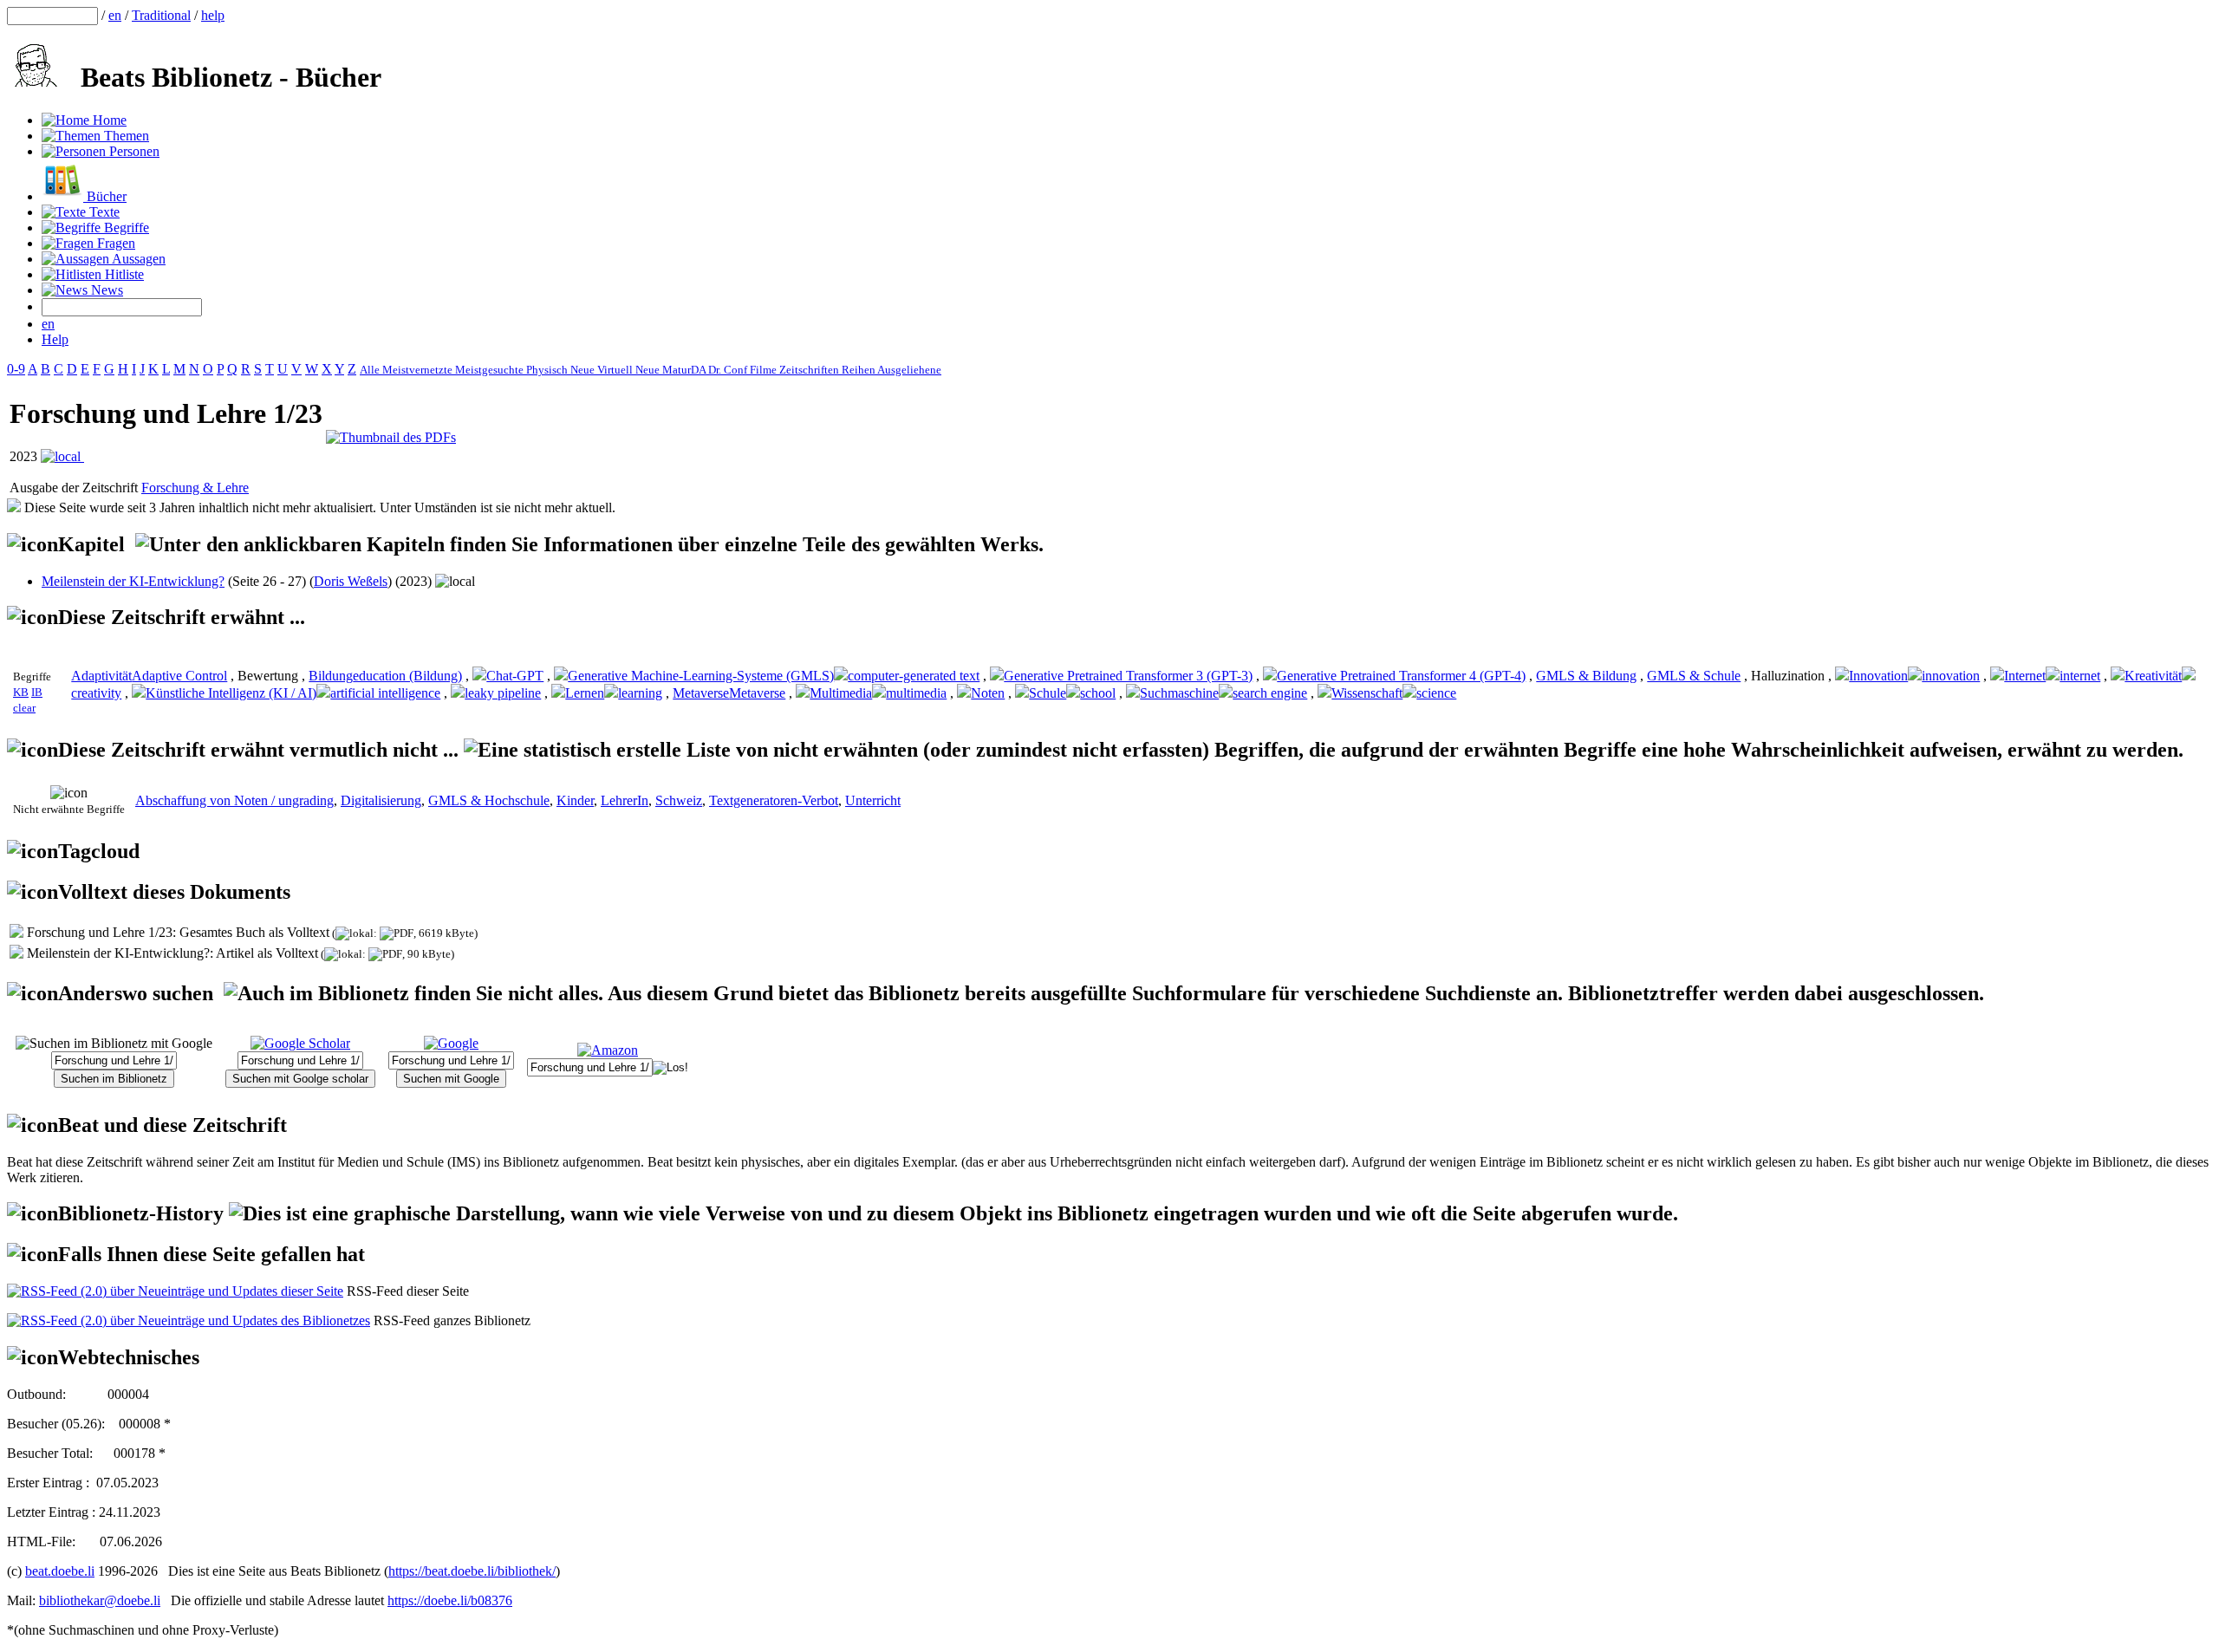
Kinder (575, 800)
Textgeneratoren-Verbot (774, 800)
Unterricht (873, 800)
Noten (988, 693)
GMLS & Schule (1694, 676)
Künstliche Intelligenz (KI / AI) (231, 693)
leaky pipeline (503, 693)
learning (640, 693)
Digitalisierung (381, 800)
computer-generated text (914, 676)
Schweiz (679, 800)
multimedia (916, 693)
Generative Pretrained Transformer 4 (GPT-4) (1401, 676)
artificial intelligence (385, 693)
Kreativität (2153, 676)
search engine (1270, 693)
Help (55, 339)
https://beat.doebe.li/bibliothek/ (472, 1571)
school (1098, 693)
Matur (677, 370)
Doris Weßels (351, 581)
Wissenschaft (1367, 693)
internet (2080, 676)
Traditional (161, 15)
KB (21, 692)
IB (37, 692)
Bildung (331, 676)
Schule (1048, 693)
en (115, 15)
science (1436, 693)
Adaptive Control (179, 676)
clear (24, 708)
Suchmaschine (1179, 693)
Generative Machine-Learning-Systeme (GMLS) (701, 676)
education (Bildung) (407, 676)
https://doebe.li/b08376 (450, 1600)
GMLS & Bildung (1586, 676)
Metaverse (701, 693)
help (213, 15)
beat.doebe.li (60, 1571)
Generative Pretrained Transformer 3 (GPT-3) (1128, 676)
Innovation (1878, 676)
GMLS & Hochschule (489, 800)
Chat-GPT (515, 676)
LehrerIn (625, 800)
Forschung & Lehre (195, 488)
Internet (2025, 676)
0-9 (16, 369)
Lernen (585, 693)
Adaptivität (101, 676)
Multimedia (841, 693)
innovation (1951, 676)
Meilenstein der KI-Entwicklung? (133, 581)
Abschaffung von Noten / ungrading (234, 800)
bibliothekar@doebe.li (100, 1600)
